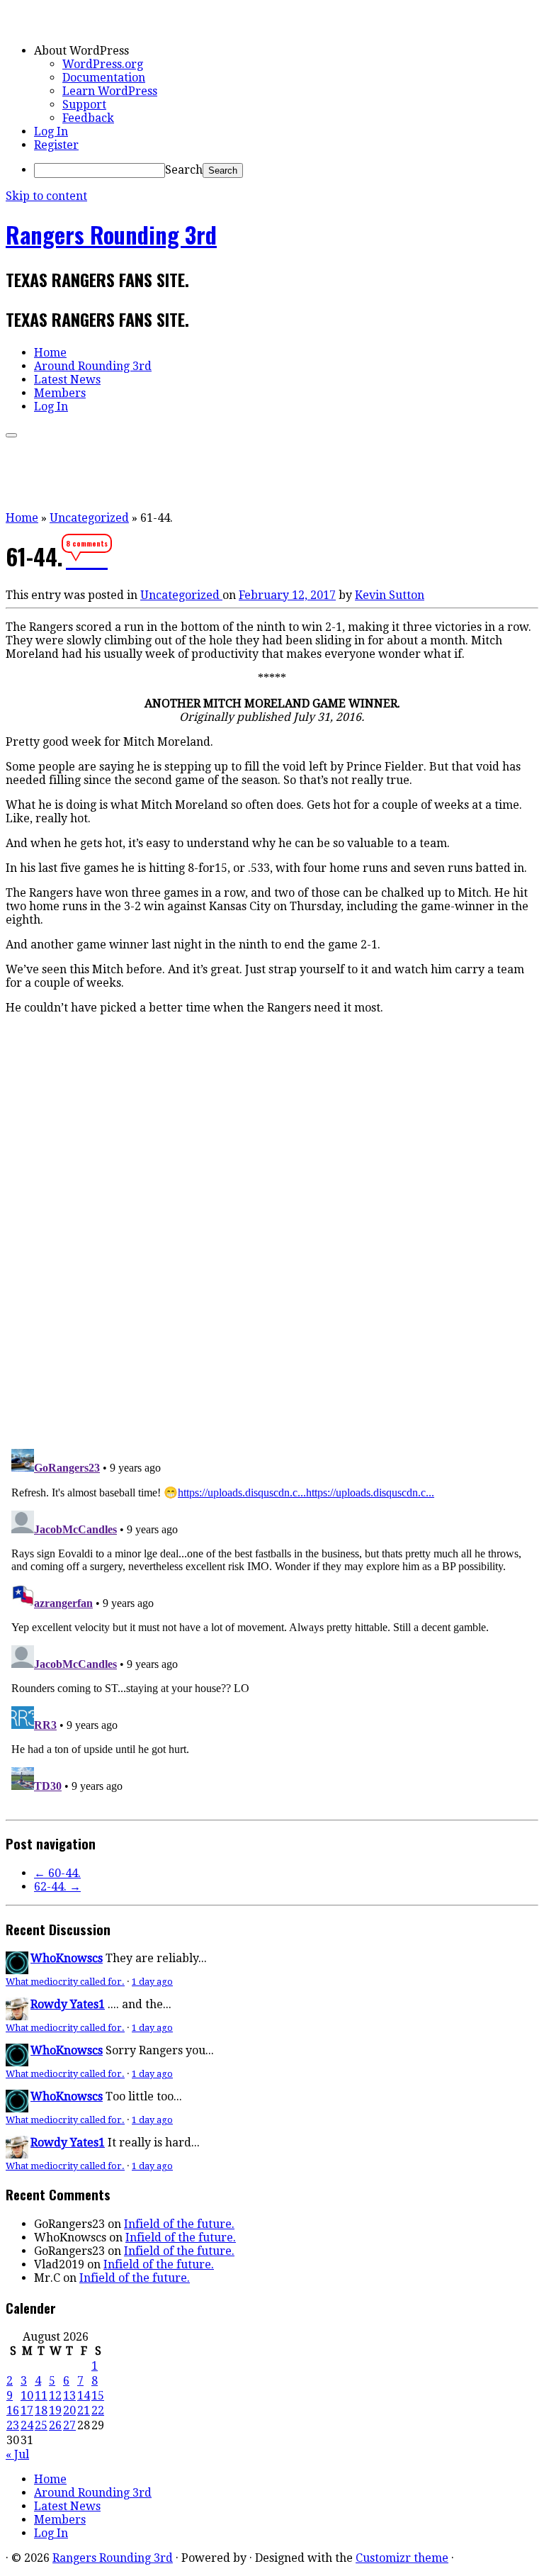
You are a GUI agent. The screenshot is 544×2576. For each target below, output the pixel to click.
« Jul (17, 2454)
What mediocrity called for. (65, 1982)
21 (84, 2410)
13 (69, 2396)
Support (84, 105)
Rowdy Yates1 (68, 2004)
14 (84, 2396)
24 (27, 2425)
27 (69, 2425)
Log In (51, 131)
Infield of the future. (179, 2224)
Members (60, 393)
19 (55, 2410)
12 (55, 2396)
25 (41, 2425)
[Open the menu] (11, 435)
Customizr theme (402, 2558)
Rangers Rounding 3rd (111, 234)
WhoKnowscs (67, 1958)
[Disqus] (272, 1241)
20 (69, 2410)
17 (27, 2410)
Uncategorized (89, 518)
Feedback (88, 118)
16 (13, 2410)
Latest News (67, 380)
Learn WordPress (110, 91)
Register (56, 145)
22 (98, 2410)
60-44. (57, 1873)
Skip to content (46, 196)
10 (27, 2396)
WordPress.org (103, 64)
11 (41, 2396)
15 (98, 2396)
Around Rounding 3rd (93, 366)
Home (50, 353)
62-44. (57, 1887)
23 (13, 2425)
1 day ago (152, 1982)
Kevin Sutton (390, 595)
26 (55, 2425)
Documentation (104, 78)
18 (41, 2410)
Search (184, 170)
